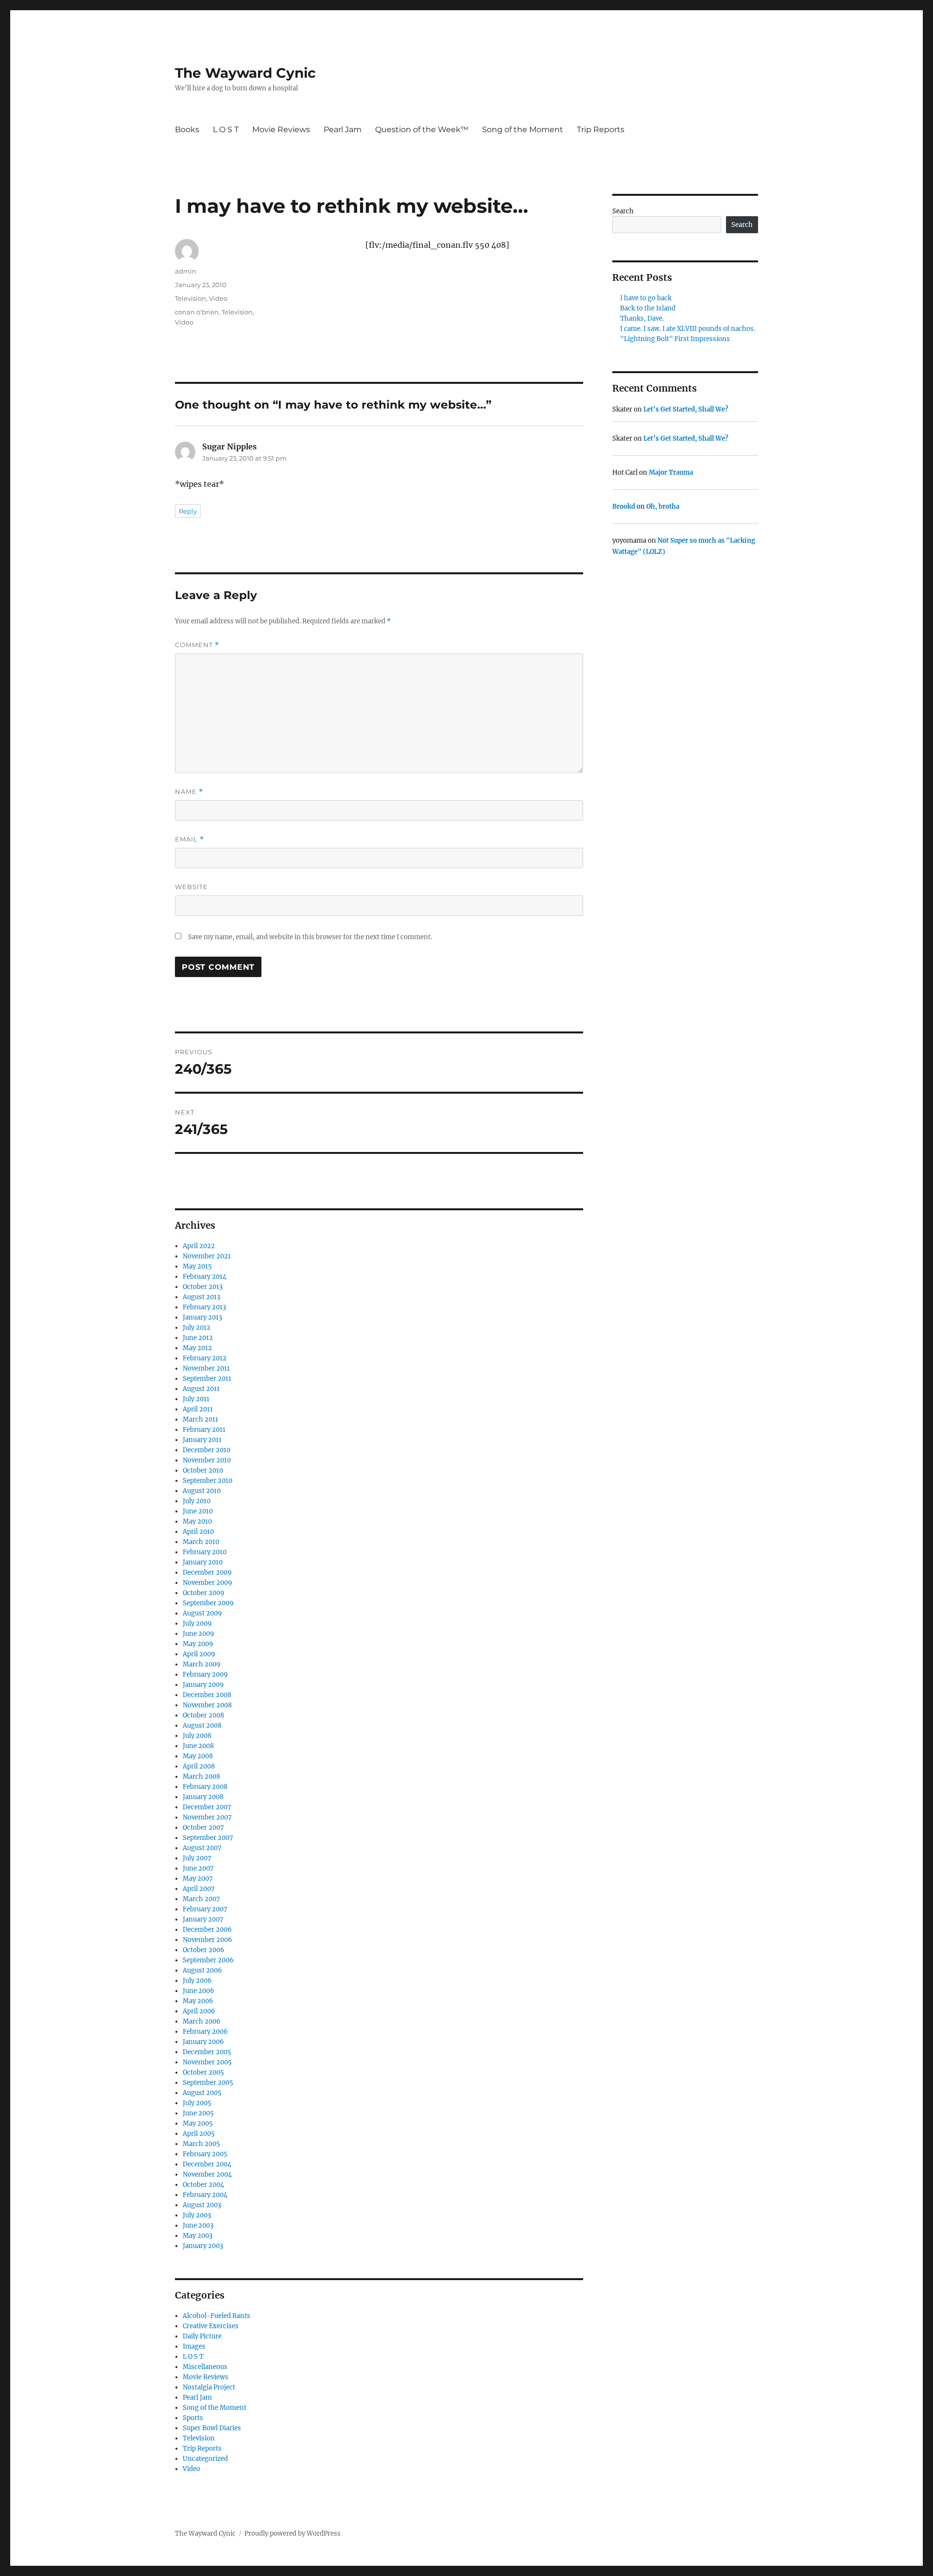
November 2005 (207, 2062)
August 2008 (202, 1726)
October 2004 (203, 2185)
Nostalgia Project (209, 2387)
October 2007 (203, 1828)
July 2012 (197, 1328)
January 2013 (202, 1317)
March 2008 (201, 1777)
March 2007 (201, 1899)
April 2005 (199, 2134)
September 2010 (207, 1481)
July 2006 (197, 1981)
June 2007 (198, 1868)
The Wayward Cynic (245, 73)
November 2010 (207, 1460)
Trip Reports (601, 129)
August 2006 (202, 1970)
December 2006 (207, 1930)
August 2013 (201, 1297)
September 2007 (208, 1838)
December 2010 (207, 1450)
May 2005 (198, 2123)
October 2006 (204, 1950)
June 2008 (198, 1746)
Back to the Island (648, 308)
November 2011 (206, 1368)
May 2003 (198, 2236)
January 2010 (203, 1562)
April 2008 (199, 1766)
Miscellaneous (205, 2367)
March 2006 (202, 2021)
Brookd (624, 507)
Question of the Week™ (422, 129)
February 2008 (205, 1787)
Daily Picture (202, 2336)
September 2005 (208, 2083)
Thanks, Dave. (642, 318)
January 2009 (203, 1685)
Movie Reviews (281, 129)
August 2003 (202, 2205)
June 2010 (198, 1511)
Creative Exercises (211, 2326)
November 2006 (207, 1940)
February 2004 (205, 2195)
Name (189, 792)
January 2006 (203, 2042)
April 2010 (198, 1532)
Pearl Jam (343, 129)
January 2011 (202, 1440)
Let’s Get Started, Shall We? (686, 409)
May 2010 (197, 1521)
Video (218, 298)
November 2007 (207, 1817)
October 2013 (203, 1287)
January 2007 (203, 1919)
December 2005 (207, 2052)
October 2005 (203, 2072)
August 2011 (201, 1389)
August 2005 (202, 2093)
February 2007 (205, 1909)
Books (187, 129)
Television (190, 298)
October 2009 (204, 1593)
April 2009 (199, 1654)
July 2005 (197, 2103)
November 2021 (207, 1256)
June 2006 (199, 1991)
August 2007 (202, 1848)
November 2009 (207, 1583)
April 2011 (198, 1409)
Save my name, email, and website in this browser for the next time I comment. (310, 937)
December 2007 (207, 1807)
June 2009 (199, 1634)
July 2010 (197, 1501)
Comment (197, 645)
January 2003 (203, 2246)
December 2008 (207, 1695)
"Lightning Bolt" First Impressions (675, 339)
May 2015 (197, 1266)
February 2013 (204, 1307)
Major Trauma (671, 472)
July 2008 (197, 1736)
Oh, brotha (663, 507)
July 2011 (196, 1399)
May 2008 (198, 1756)
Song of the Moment (523, 129)
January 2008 (203, 1797)
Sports (193, 2418)
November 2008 (207, 1705)
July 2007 (197, 1858)
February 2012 (205, 1358)
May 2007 (198, 1879)
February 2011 (204, 1430)
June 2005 (198, 2113)
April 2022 (199, 1246)
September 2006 (208, 1960)
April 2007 (199, 1889)
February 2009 (205, 1674)
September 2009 (208, 1603)
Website (191, 887)
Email (190, 839)
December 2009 (207, 1572)
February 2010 (205, 1552)
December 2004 (207, 2164)
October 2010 (203, 1470)
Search (623, 211)
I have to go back (646, 298)
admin (186, 271)
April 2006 (199, 2011)
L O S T (226, 129)
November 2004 (207, 2174)
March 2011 (200, 1419)
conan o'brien (197, 312)
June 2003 (198, 2225)
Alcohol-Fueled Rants (216, 2316)
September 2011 (207, 1379)
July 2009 (197, 1623)
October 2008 (203, 1715)
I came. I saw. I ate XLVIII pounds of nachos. (688, 329)
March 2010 (201, 1542)
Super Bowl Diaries (212, 2428)
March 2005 (201, 2144)
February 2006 (205, 2032)
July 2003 (197, 2215)
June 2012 (198, 1338)
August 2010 (202, 1491)
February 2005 (205, 2154)
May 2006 (198, 2001)
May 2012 (197, 1348)
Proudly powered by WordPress (293, 2533)
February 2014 (205, 1277)
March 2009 (202, 1664)
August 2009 (202, 1613)
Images (194, 2346)
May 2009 (198, 1644)
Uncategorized (205, 2459)
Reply (188, 511)
